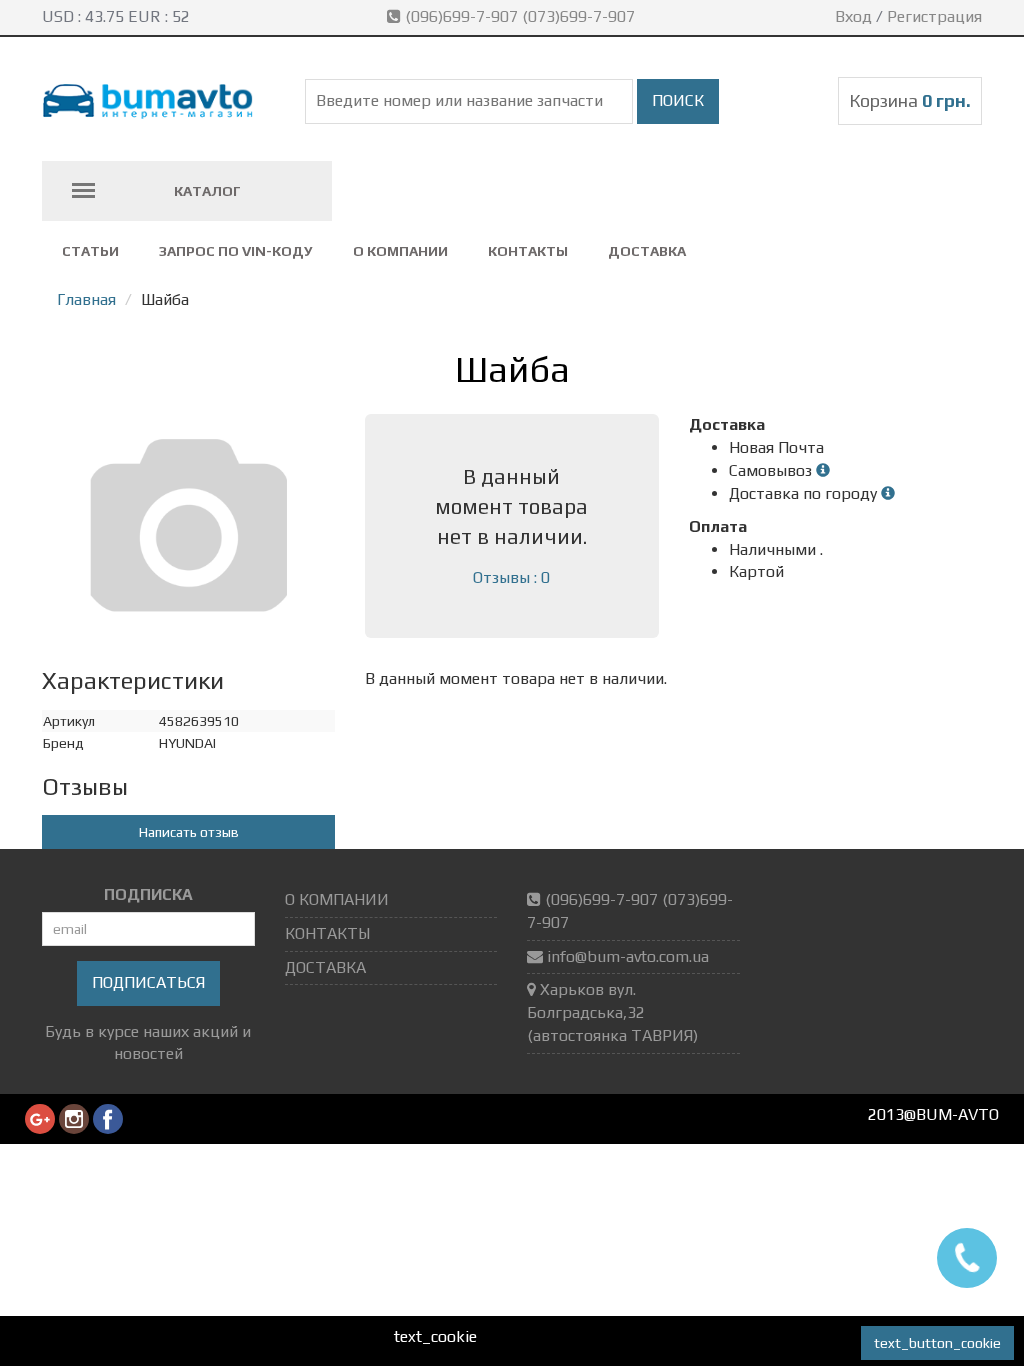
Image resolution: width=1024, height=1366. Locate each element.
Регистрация (934, 16)
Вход (853, 16)
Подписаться (148, 982)
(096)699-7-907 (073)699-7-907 (520, 16)
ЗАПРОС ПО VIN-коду (236, 251)
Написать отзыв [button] (189, 832)
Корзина (910, 100)
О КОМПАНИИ (400, 251)
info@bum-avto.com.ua (628, 956)
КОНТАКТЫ (528, 251)
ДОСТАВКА (647, 251)
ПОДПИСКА (148, 894)
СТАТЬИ (90, 251)
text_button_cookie (937, 1343)
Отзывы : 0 (511, 577)
